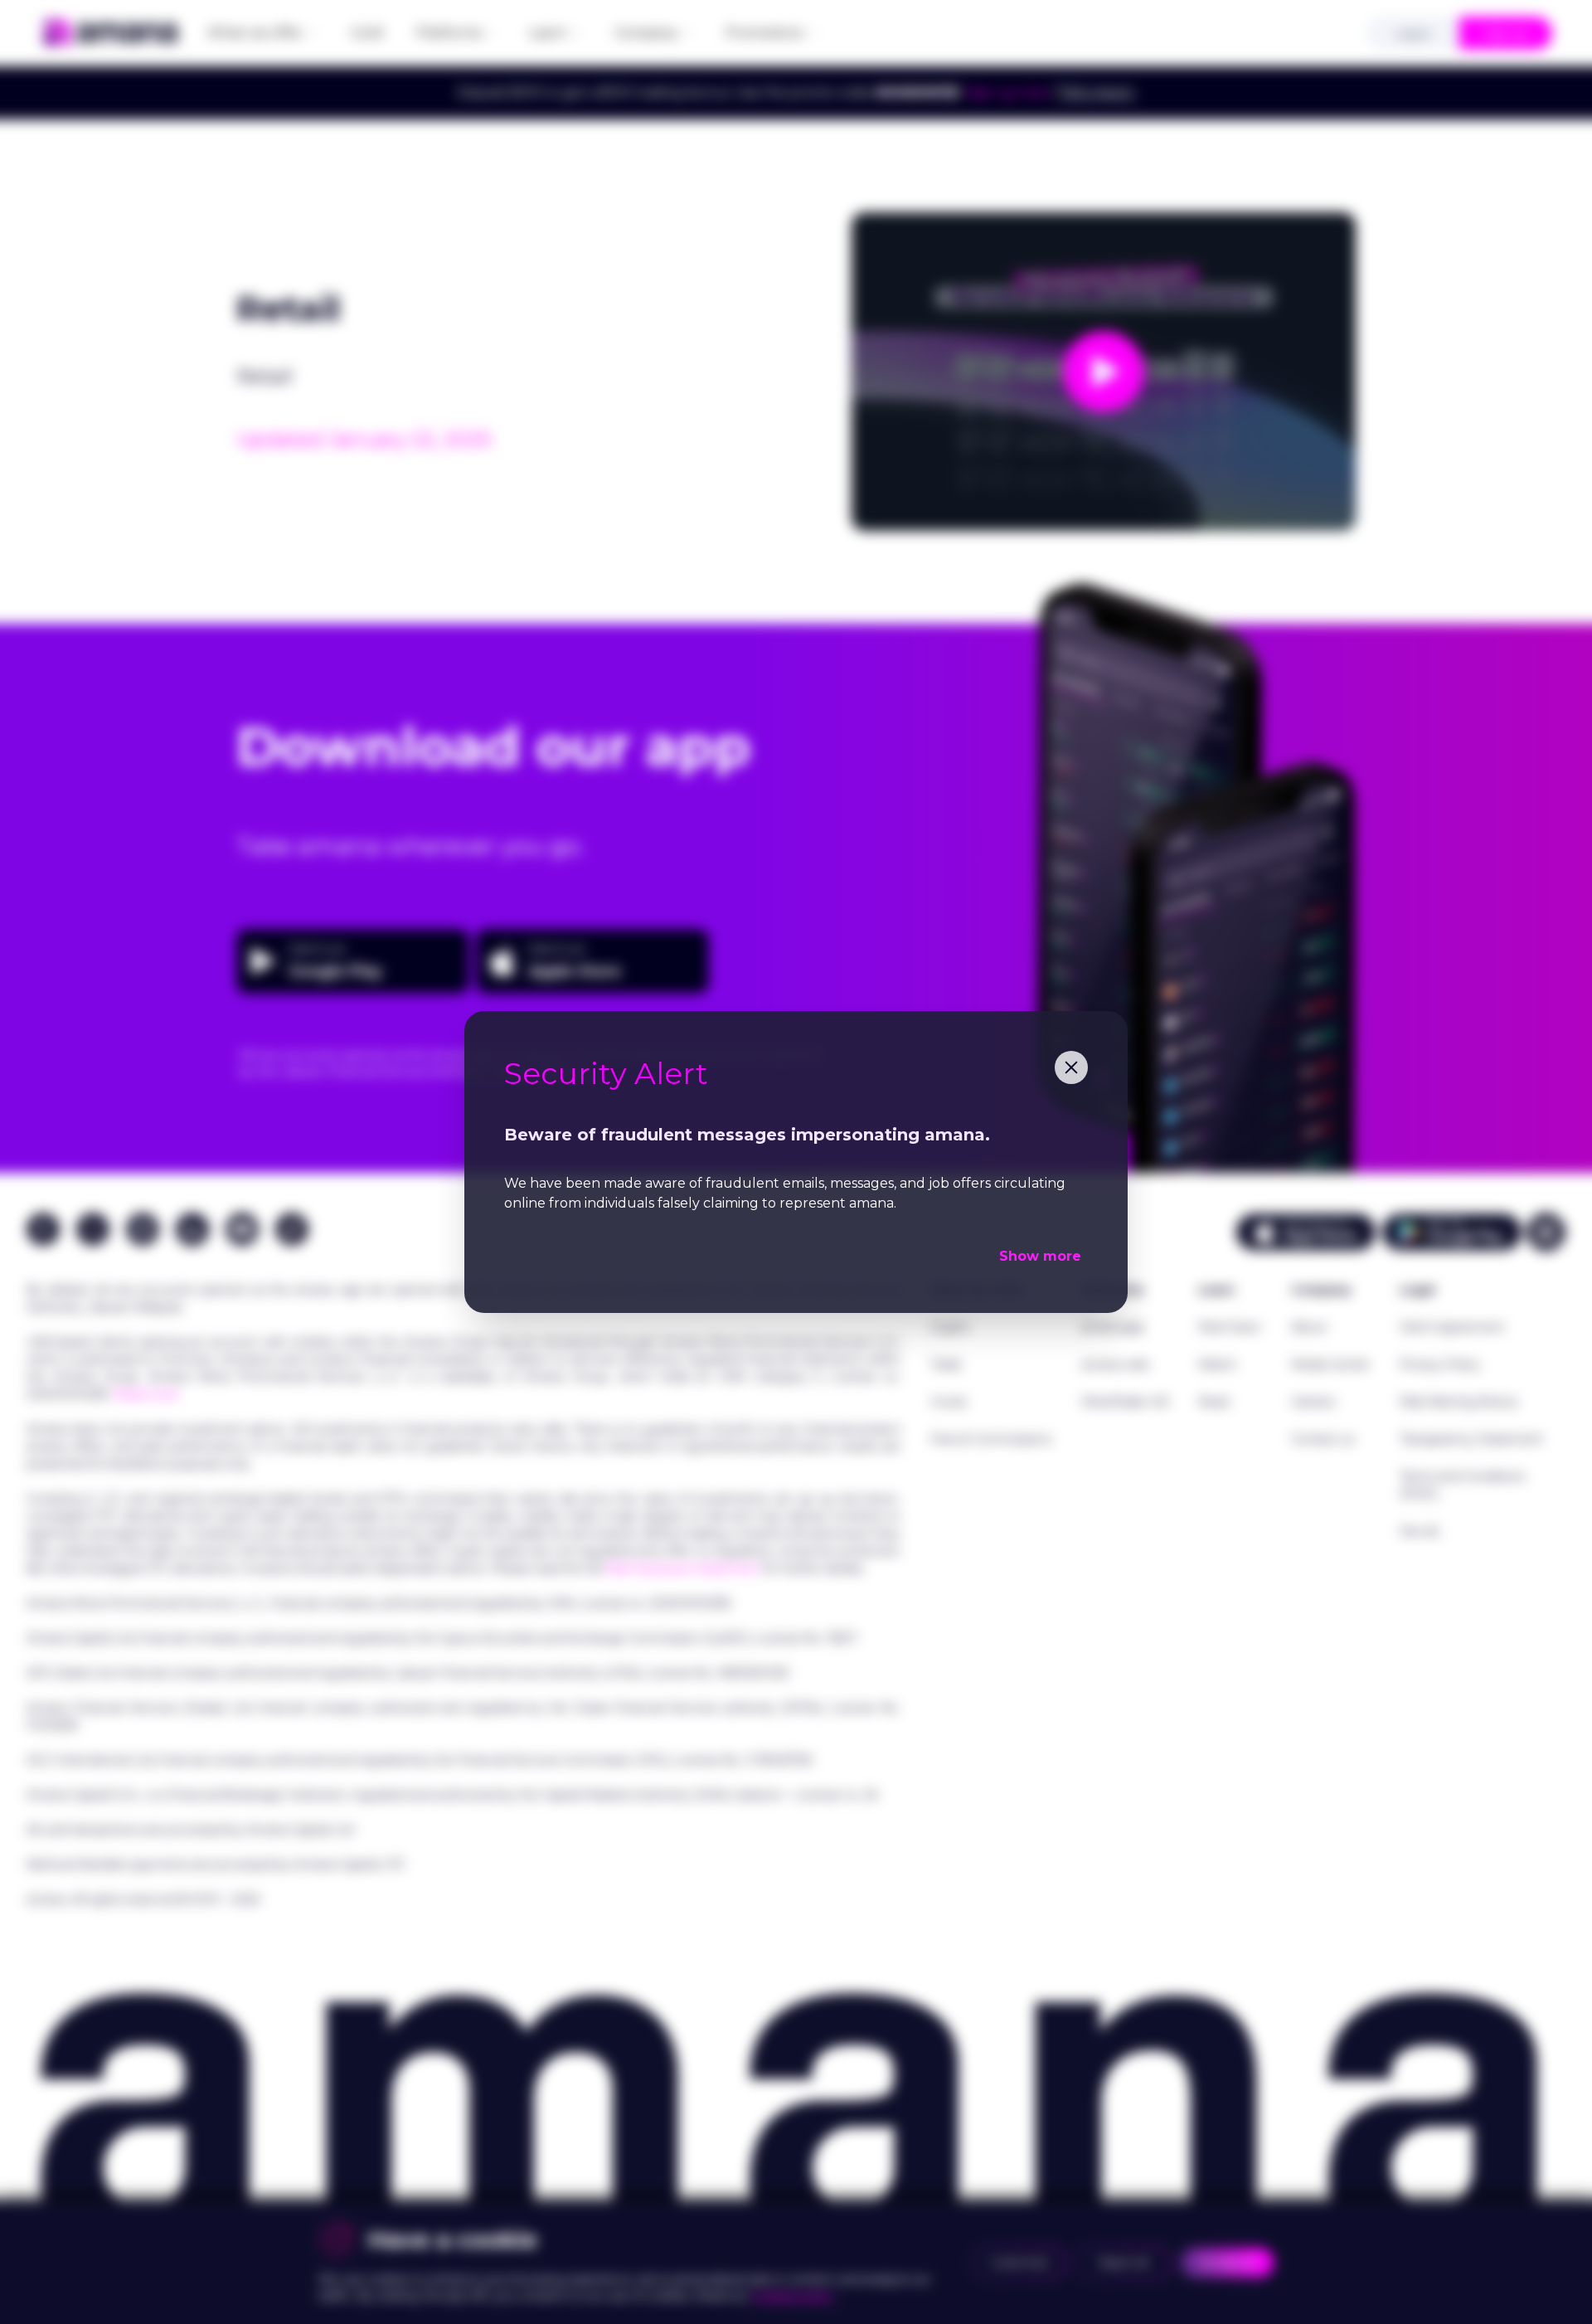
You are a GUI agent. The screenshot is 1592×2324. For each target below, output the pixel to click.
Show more (1040, 1256)
